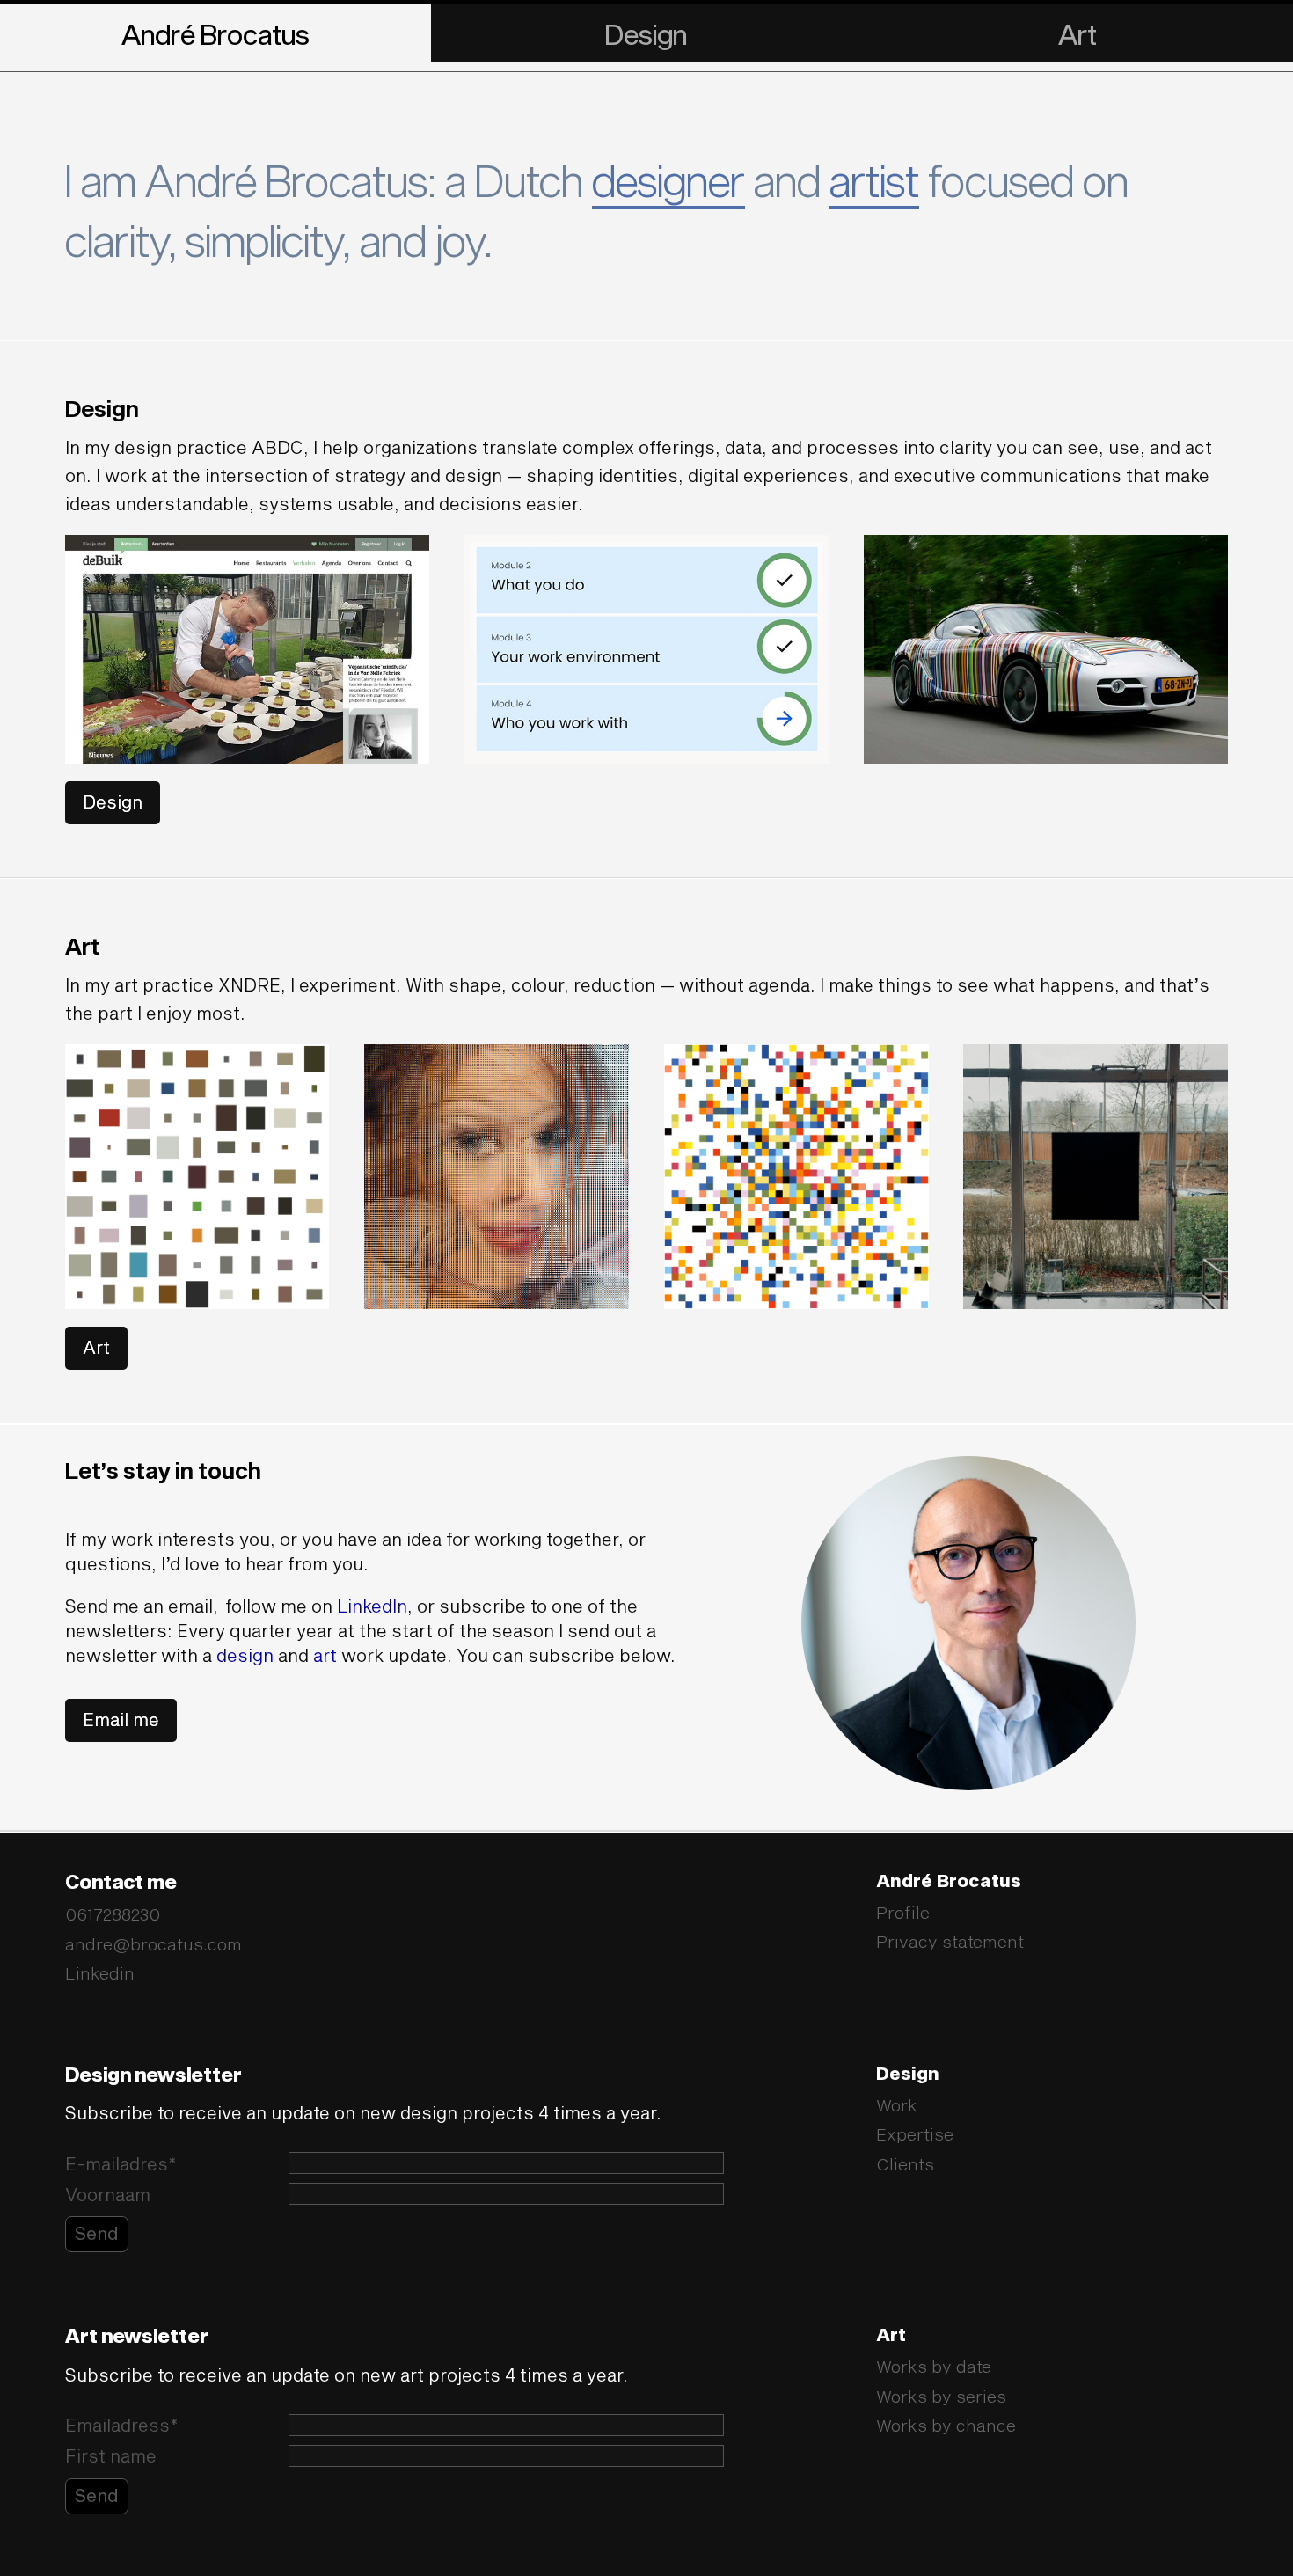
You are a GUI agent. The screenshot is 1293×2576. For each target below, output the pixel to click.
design (245, 1655)
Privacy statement (950, 1941)
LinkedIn (372, 1606)
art (325, 1655)
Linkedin (100, 1973)
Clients (905, 2164)
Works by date (934, 2366)
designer (668, 180)
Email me (121, 1719)
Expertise (915, 2134)
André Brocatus (215, 34)
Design (646, 34)
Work (897, 2105)
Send (97, 2233)
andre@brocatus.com (153, 1944)
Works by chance (946, 2425)
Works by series (941, 2396)
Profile (903, 1912)
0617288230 (113, 1914)
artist (874, 180)
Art (1077, 34)
